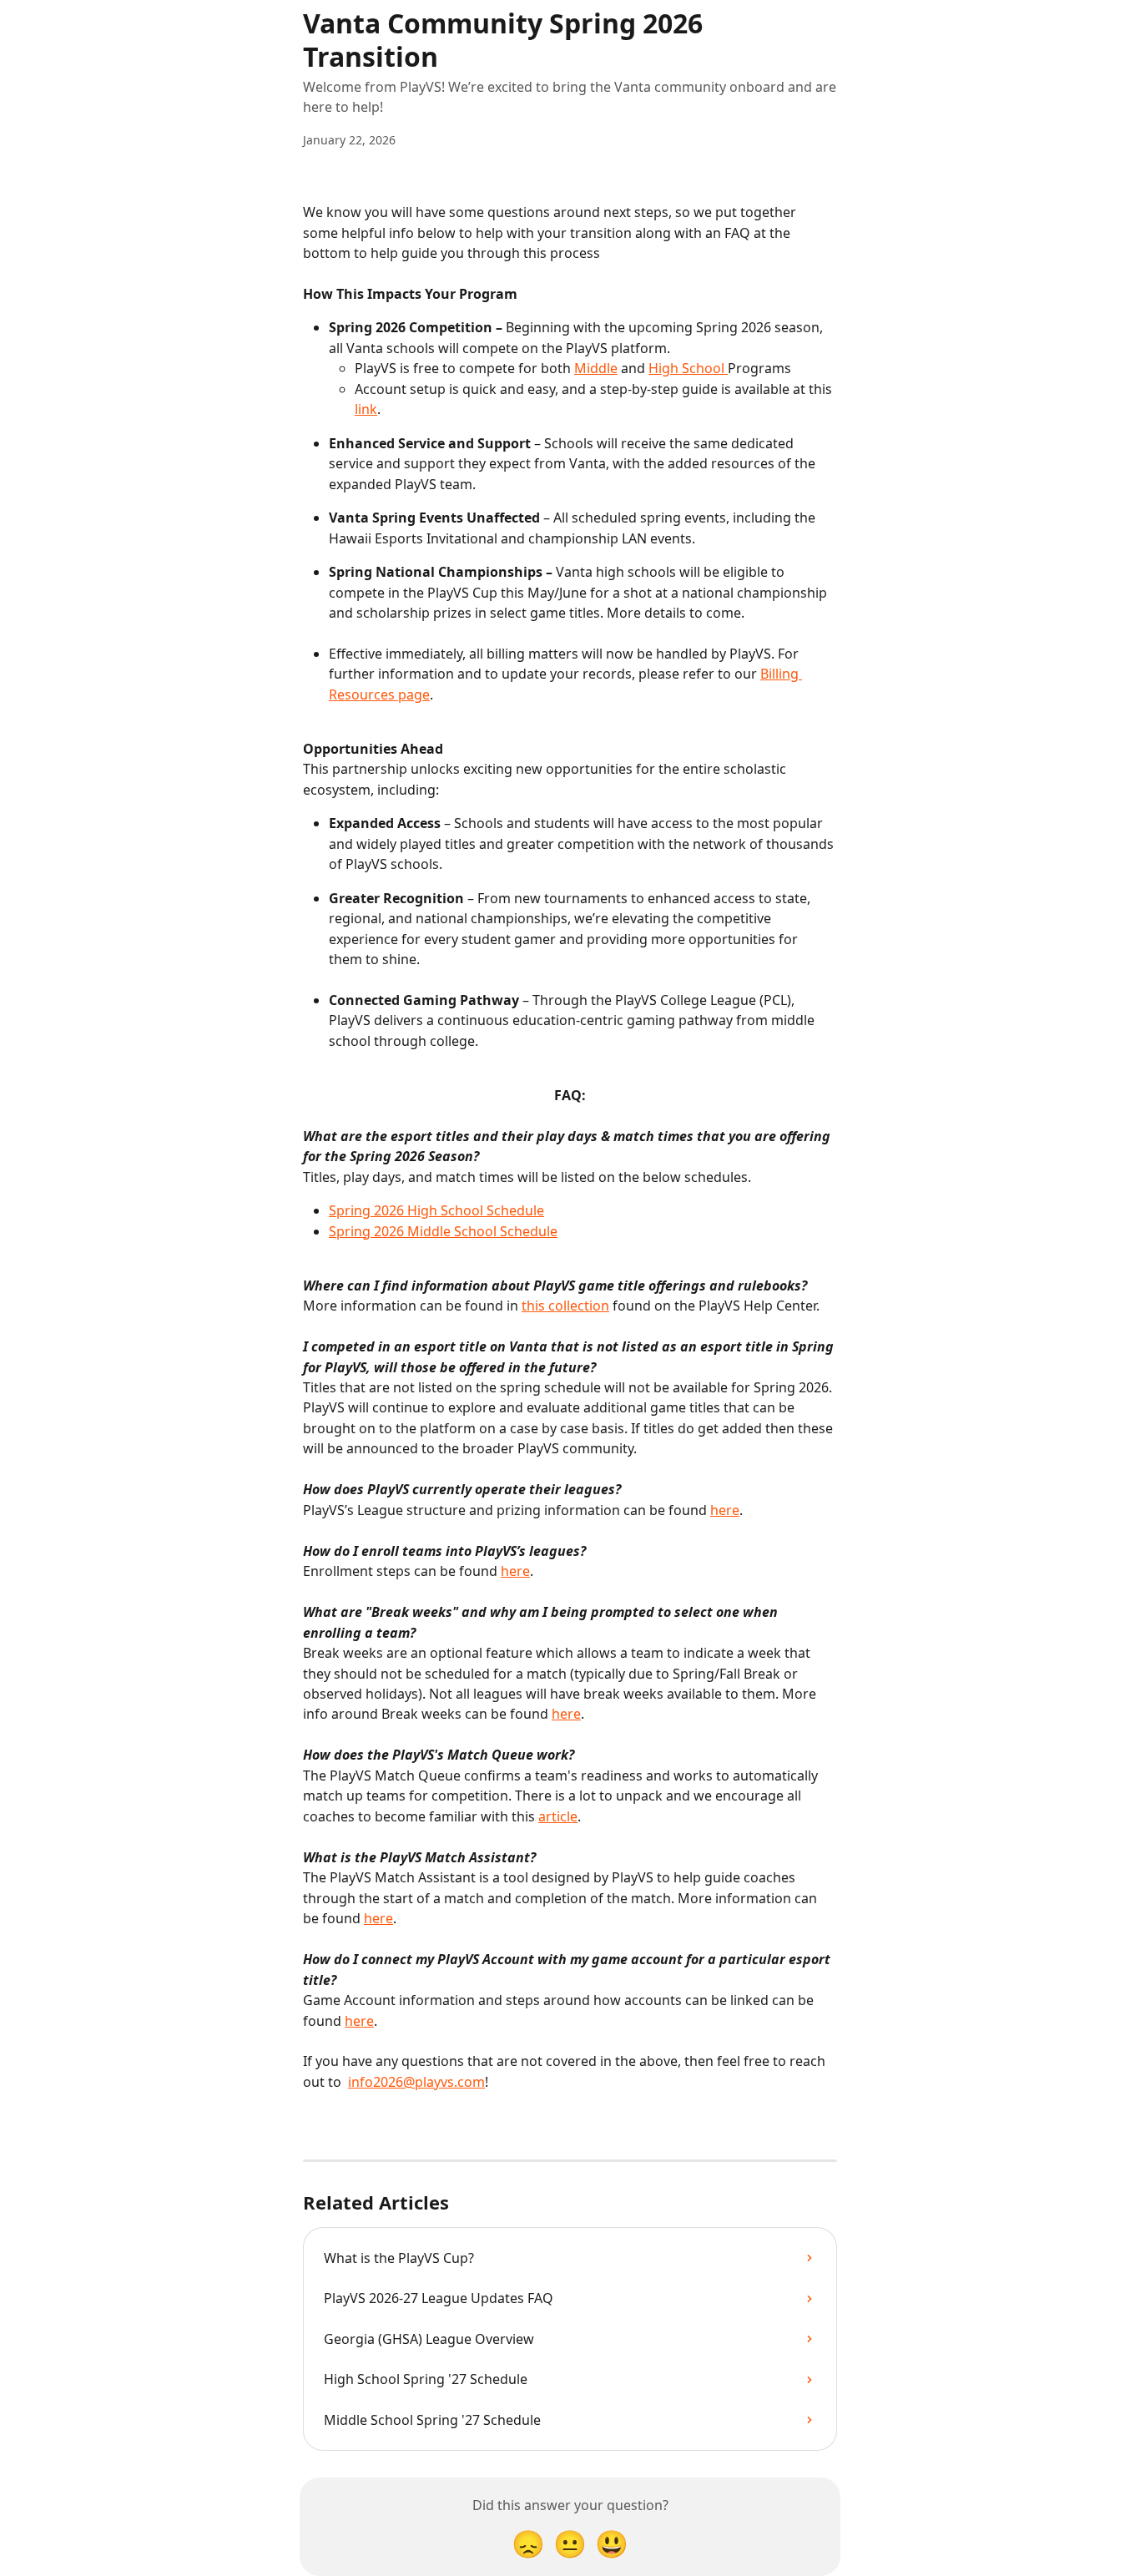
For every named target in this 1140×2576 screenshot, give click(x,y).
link (366, 409)
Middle (596, 368)
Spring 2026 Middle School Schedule (443, 1231)
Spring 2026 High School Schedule (436, 1210)
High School (688, 368)
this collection (565, 1306)
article (558, 1816)
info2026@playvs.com (416, 2082)
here (725, 1510)
